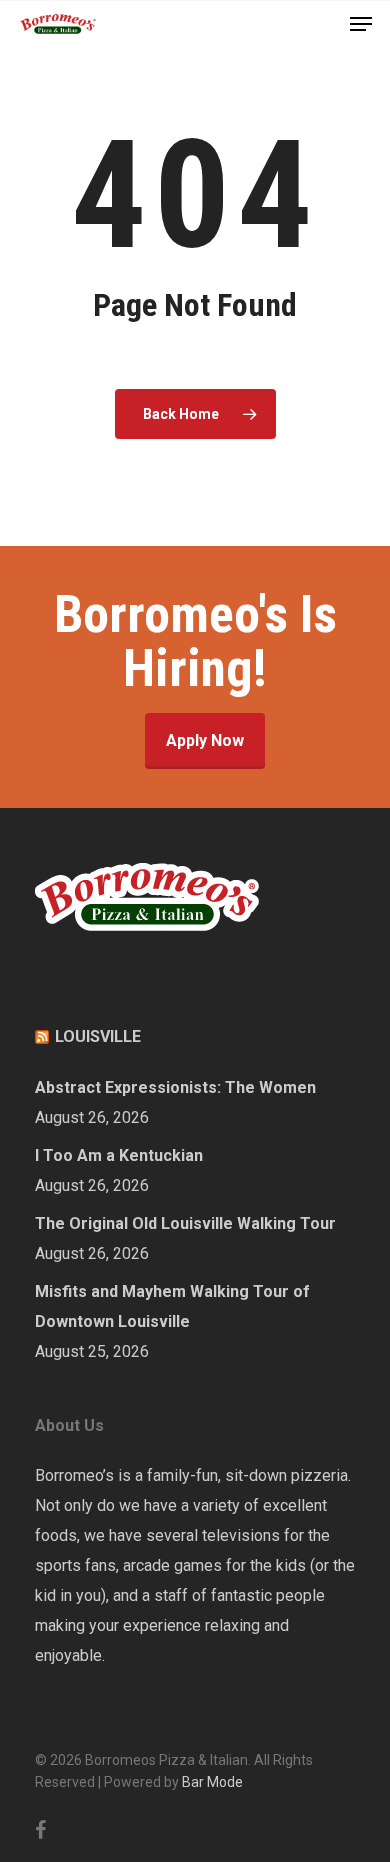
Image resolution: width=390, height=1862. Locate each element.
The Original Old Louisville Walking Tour (185, 1223)
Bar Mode (212, 1782)
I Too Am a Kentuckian (119, 1155)
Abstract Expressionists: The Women (175, 1087)
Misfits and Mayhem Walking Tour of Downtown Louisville (172, 1306)
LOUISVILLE (98, 1036)
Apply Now (205, 740)
